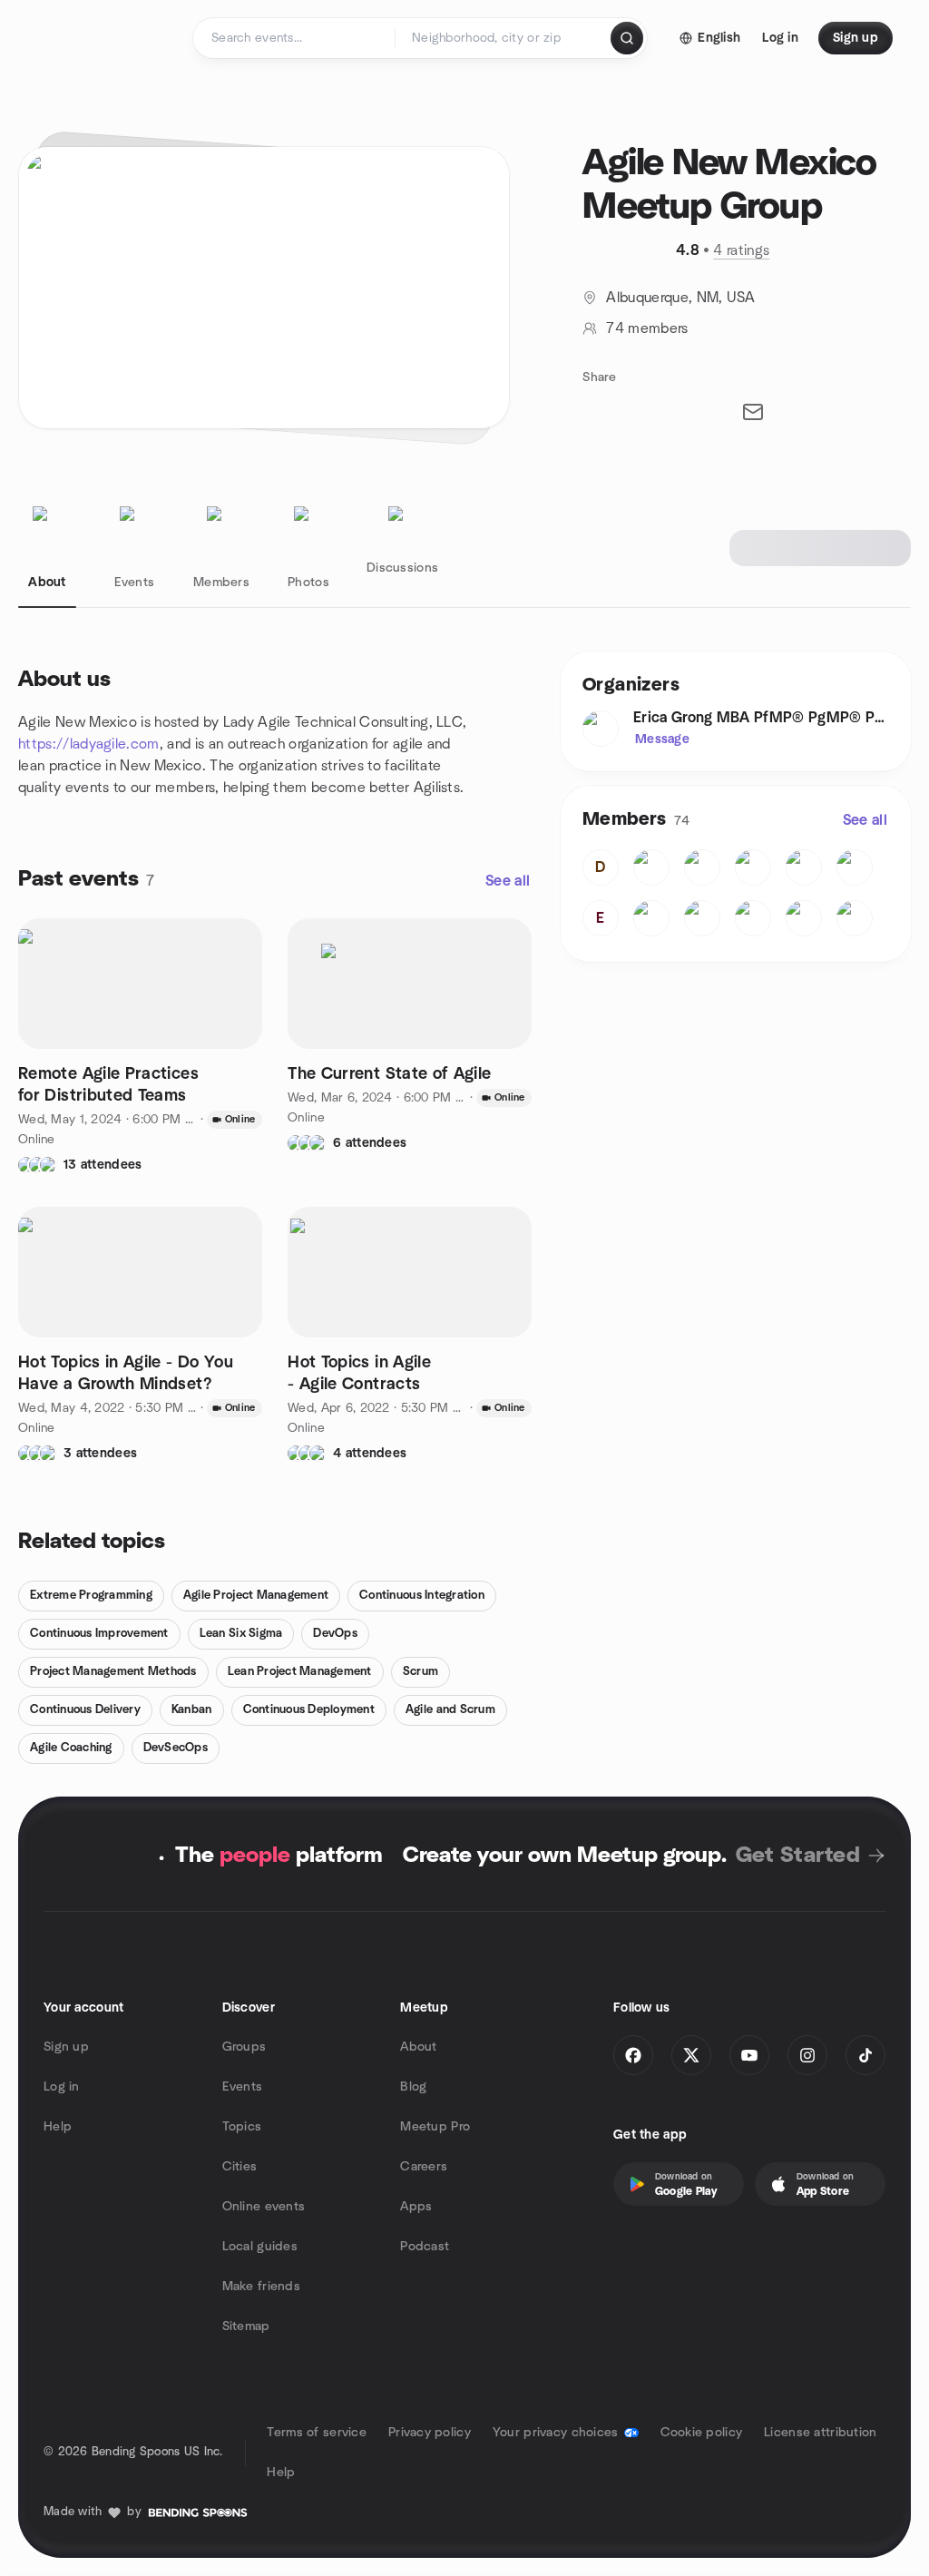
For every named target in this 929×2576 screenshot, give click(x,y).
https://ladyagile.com (89, 744)
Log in (62, 2087)
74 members (647, 328)
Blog (413, 2087)
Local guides (260, 2247)
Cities (240, 2167)
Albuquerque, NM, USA (680, 298)
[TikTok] (865, 2055)
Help (58, 2127)
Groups (244, 2047)
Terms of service (316, 2433)
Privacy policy (430, 2433)
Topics (242, 2127)
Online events (264, 2207)
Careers (424, 2167)
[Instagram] (807, 2055)
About (418, 2047)
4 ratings (741, 250)
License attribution (820, 2433)
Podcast (425, 2247)
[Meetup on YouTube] (749, 2055)
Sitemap (246, 2326)
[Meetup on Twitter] (691, 2055)
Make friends (261, 2287)
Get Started (798, 1856)
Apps (416, 2207)
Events (243, 2087)
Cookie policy (702, 2433)
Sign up (66, 2047)
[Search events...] (627, 38)
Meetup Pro (435, 2127)
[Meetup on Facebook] (633, 2055)
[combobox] (504, 38)
